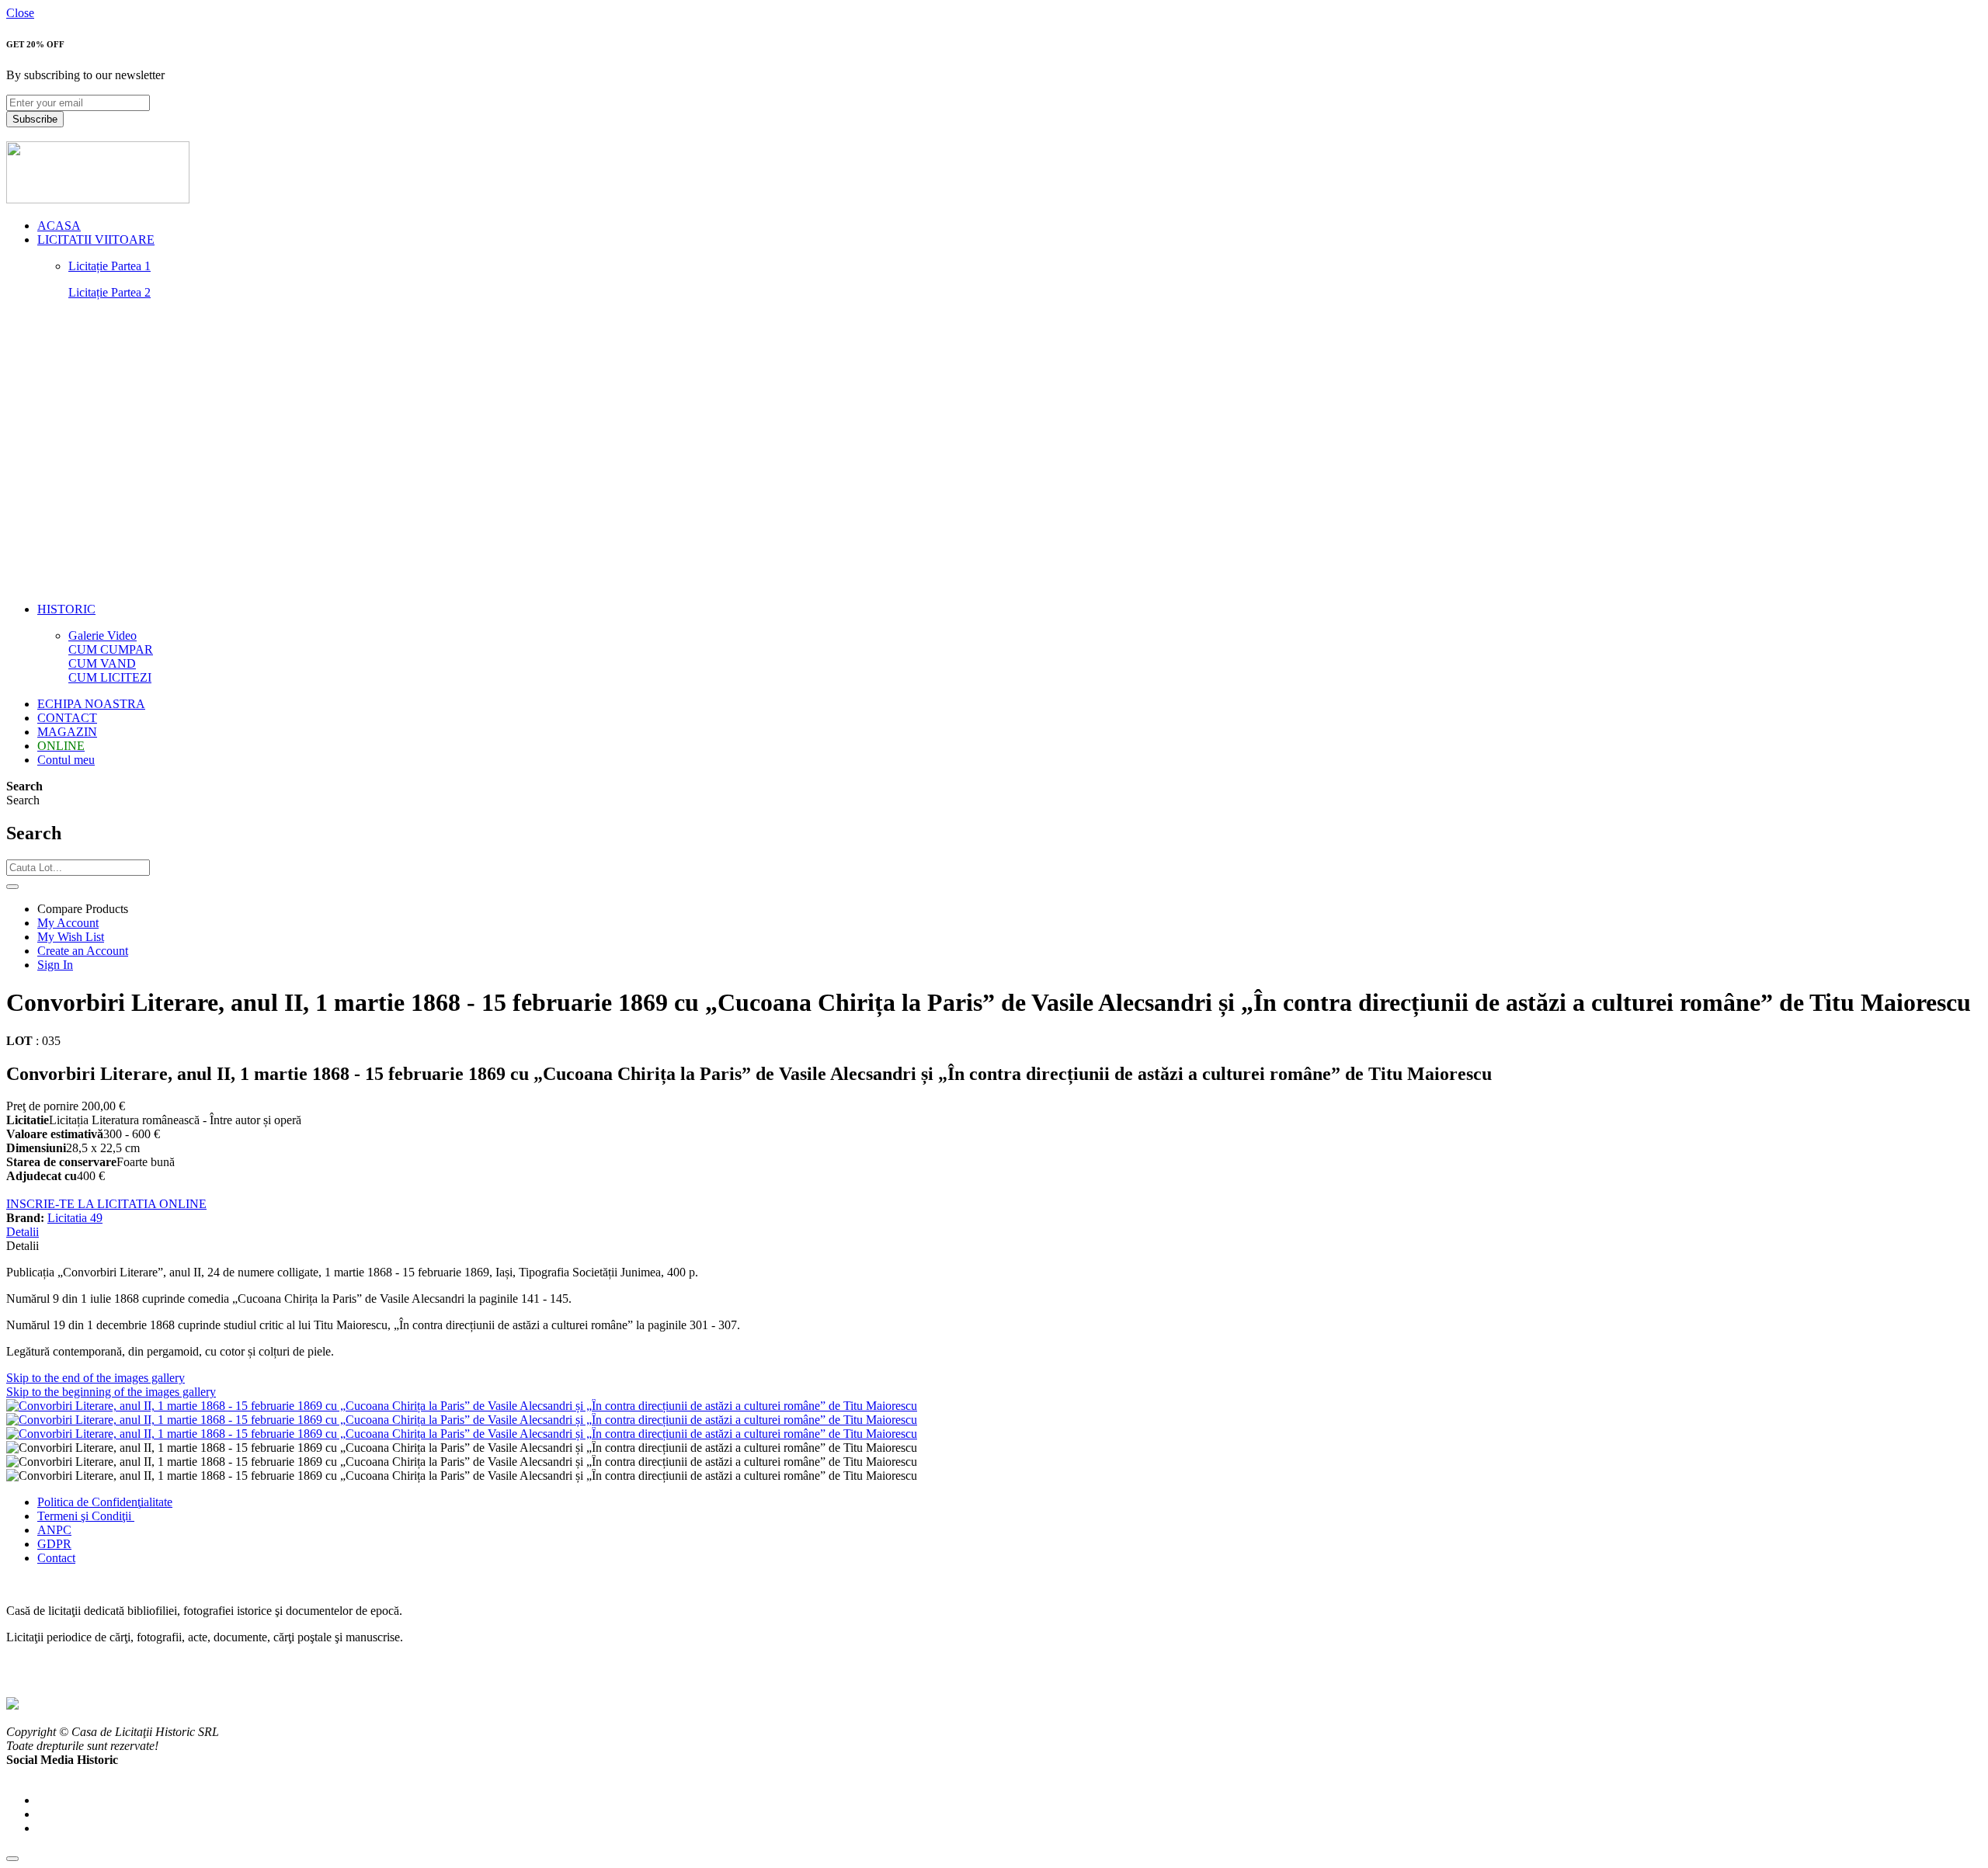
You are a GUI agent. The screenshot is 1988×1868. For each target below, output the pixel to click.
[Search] (12, 887)
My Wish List (71, 937)
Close (20, 13)
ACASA (59, 226)
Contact (56, 1558)
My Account (68, 923)
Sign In (55, 965)
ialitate (156, 1502)
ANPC (54, 1530)
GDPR (54, 1544)
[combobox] (78, 868)
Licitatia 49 (75, 1218)
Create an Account (83, 951)
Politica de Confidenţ (89, 1502)
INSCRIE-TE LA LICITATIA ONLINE (106, 1204)
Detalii (23, 1232)
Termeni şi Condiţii (86, 1516)
